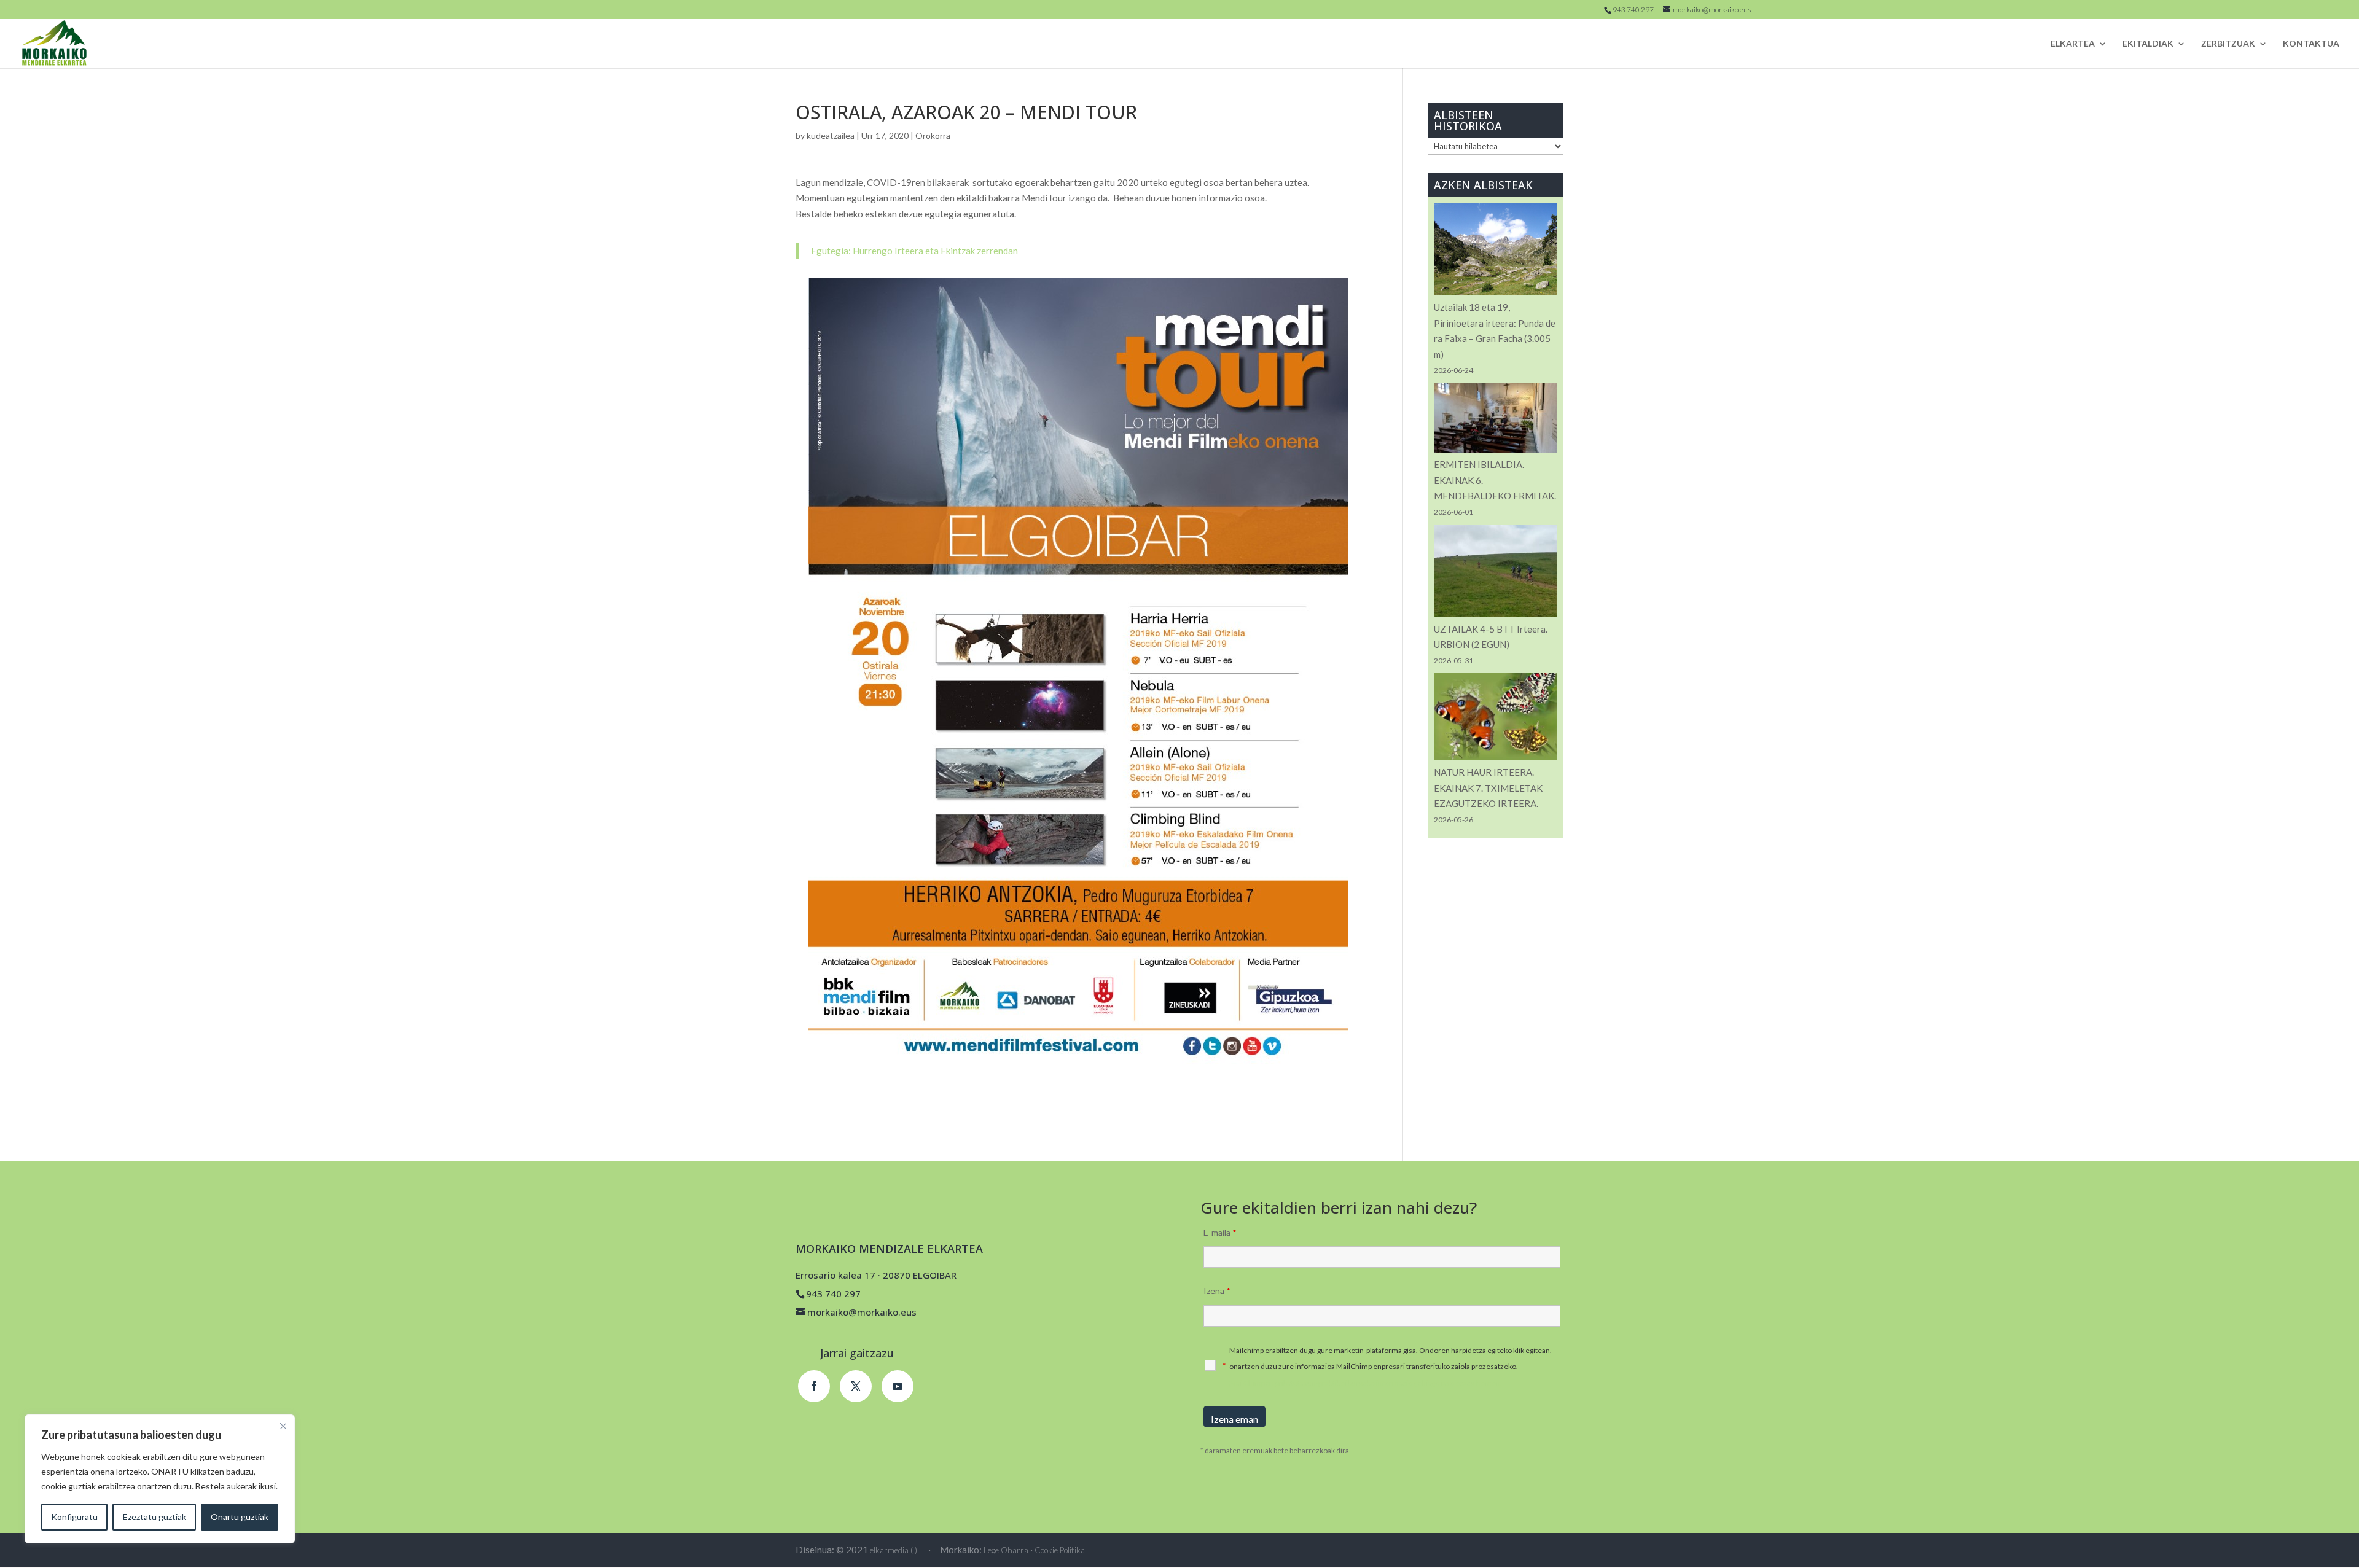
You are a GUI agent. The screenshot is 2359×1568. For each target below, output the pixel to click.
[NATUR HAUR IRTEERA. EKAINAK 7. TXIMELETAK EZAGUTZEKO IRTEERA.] (1496, 719)
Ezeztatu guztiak (155, 1517)
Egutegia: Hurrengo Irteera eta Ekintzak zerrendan (914, 251)
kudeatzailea (831, 135)
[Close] (283, 1426)
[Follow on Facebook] (814, 1386)
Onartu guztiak (240, 1517)
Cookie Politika (1060, 1550)
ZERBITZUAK (2228, 44)
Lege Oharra (1006, 1550)
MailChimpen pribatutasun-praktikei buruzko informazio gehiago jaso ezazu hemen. (1366, 1383)
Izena (1217, 1291)
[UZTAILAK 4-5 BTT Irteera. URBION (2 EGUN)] (1496, 573)
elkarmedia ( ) (894, 1550)
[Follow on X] (856, 1386)
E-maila (1220, 1232)
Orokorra (933, 135)
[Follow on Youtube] (898, 1386)
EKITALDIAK (2148, 44)
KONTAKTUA (2311, 44)
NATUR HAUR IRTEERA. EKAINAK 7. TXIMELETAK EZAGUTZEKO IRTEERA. (1488, 788)
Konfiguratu (74, 1517)
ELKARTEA (2073, 44)
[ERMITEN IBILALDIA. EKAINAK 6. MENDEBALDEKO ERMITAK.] (1496, 420)
